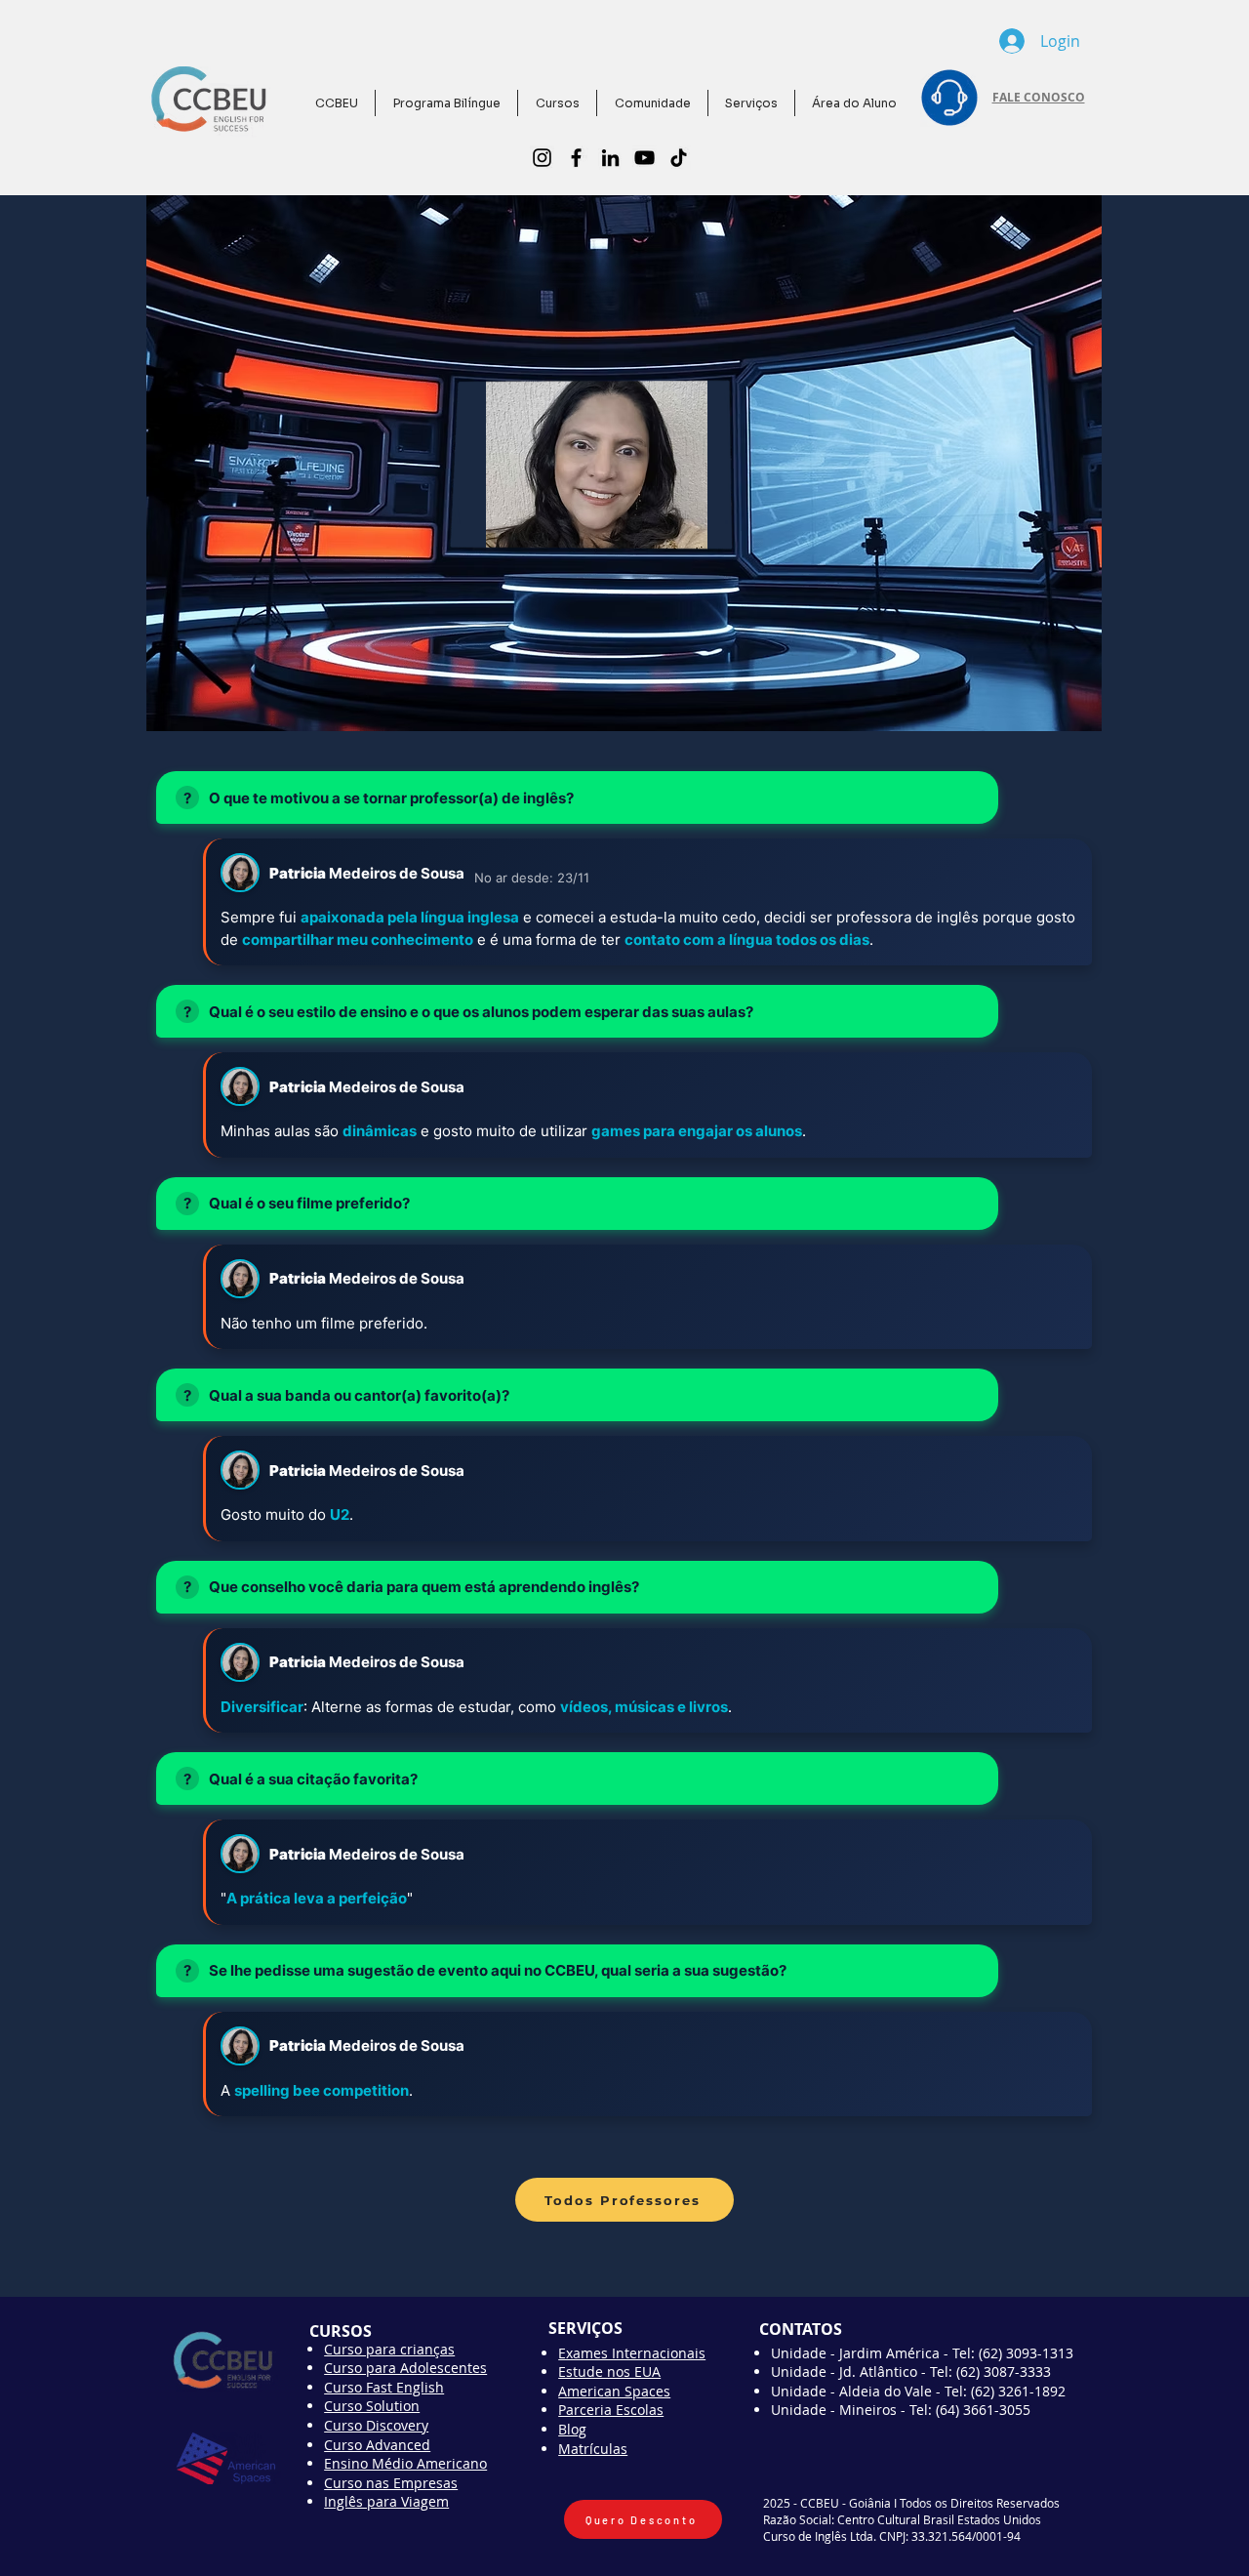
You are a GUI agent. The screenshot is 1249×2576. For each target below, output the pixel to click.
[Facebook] (576, 158)
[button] (652, 103)
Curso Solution (372, 2406)
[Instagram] (542, 158)
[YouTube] (645, 158)
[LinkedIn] (610, 158)
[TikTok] (679, 158)
